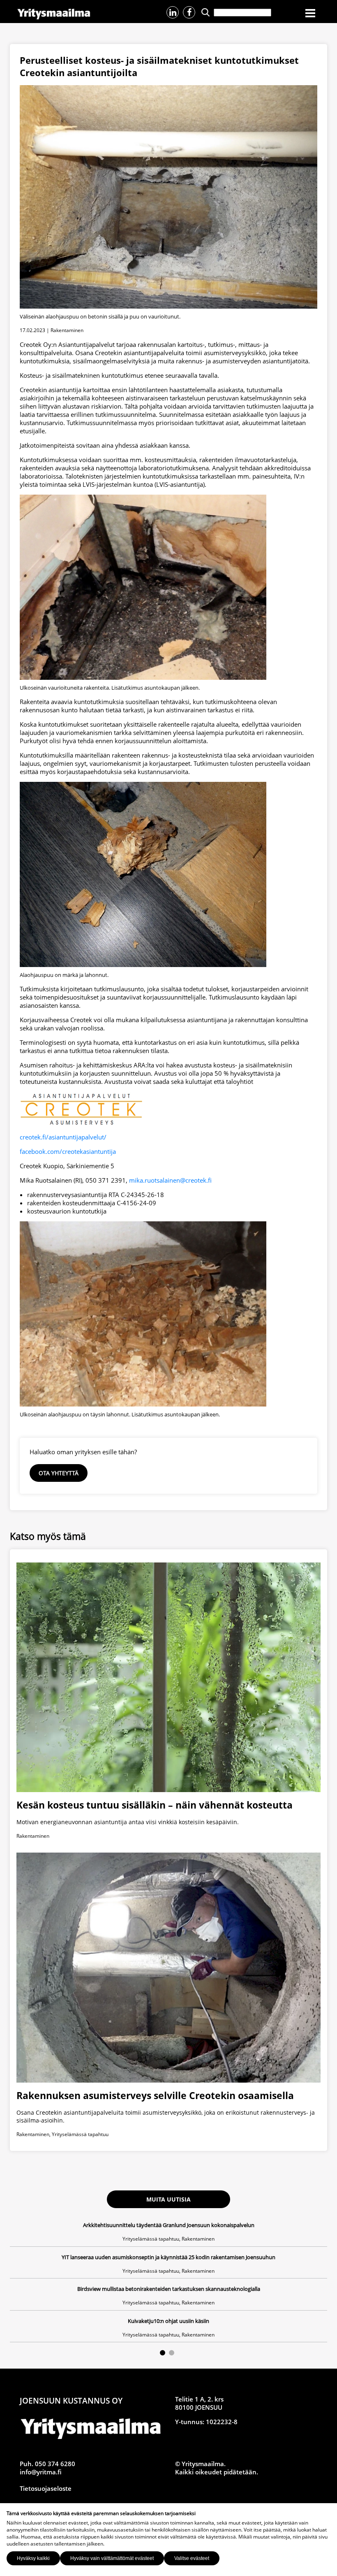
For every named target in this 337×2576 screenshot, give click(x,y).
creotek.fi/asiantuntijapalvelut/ (63, 1137)
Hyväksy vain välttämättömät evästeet (112, 2558)
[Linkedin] (173, 12)
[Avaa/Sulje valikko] (310, 14)
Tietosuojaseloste (46, 2488)
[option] (168, 2282)
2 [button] (172, 2353)
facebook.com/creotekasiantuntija (68, 1151)
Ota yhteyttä (59, 1473)
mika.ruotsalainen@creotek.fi (170, 1180)
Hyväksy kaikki (33, 2558)
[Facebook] (189, 12)
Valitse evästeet (192, 2558)
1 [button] (163, 2353)
